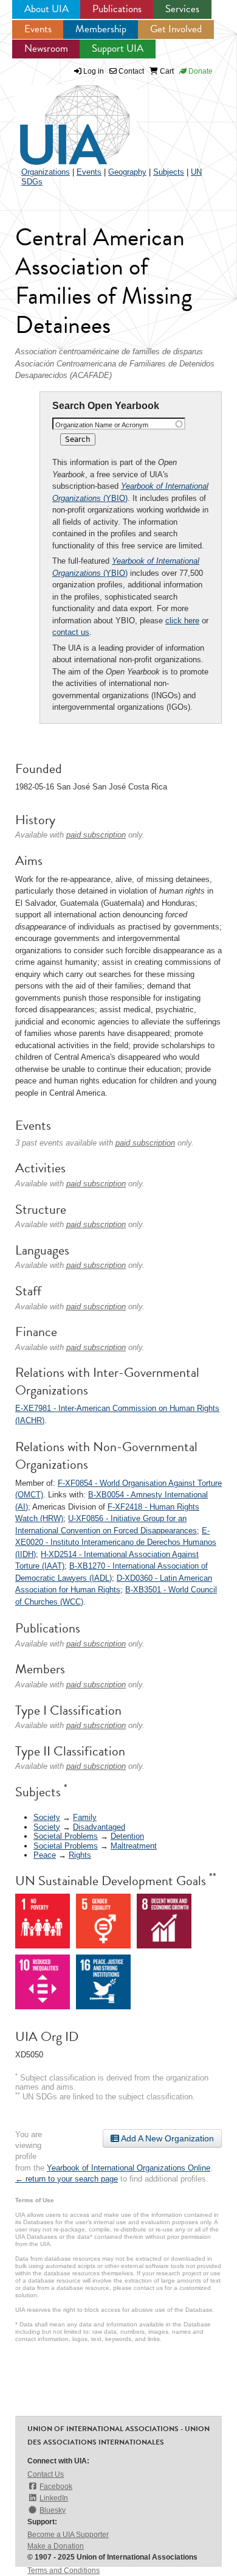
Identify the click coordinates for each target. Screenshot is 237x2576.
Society (47, 1817)
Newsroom (46, 48)
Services (182, 9)
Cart (166, 71)
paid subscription (96, 835)
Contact (130, 71)
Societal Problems (66, 1836)
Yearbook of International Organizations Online (129, 2168)
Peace (45, 1855)
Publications (117, 9)
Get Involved (176, 29)
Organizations (46, 172)
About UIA (46, 9)
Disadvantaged (99, 1827)
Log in (94, 71)
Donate (200, 71)
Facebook (56, 2487)
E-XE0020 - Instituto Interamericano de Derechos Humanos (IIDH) (116, 1542)
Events (38, 29)
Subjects (169, 172)
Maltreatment (134, 1846)
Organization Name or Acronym (102, 425)
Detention (127, 1836)
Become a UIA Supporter (68, 2535)
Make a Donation (56, 2546)
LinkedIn (54, 2498)
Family (85, 1817)
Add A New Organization (167, 2138)
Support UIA (118, 48)
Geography (127, 172)
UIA (61, 118)
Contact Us (46, 2474)
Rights (80, 1855)
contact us (71, 632)
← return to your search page (67, 2179)
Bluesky (53, 2510)
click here (182, 621)
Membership (101, 29)
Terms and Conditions (64, 2571)
